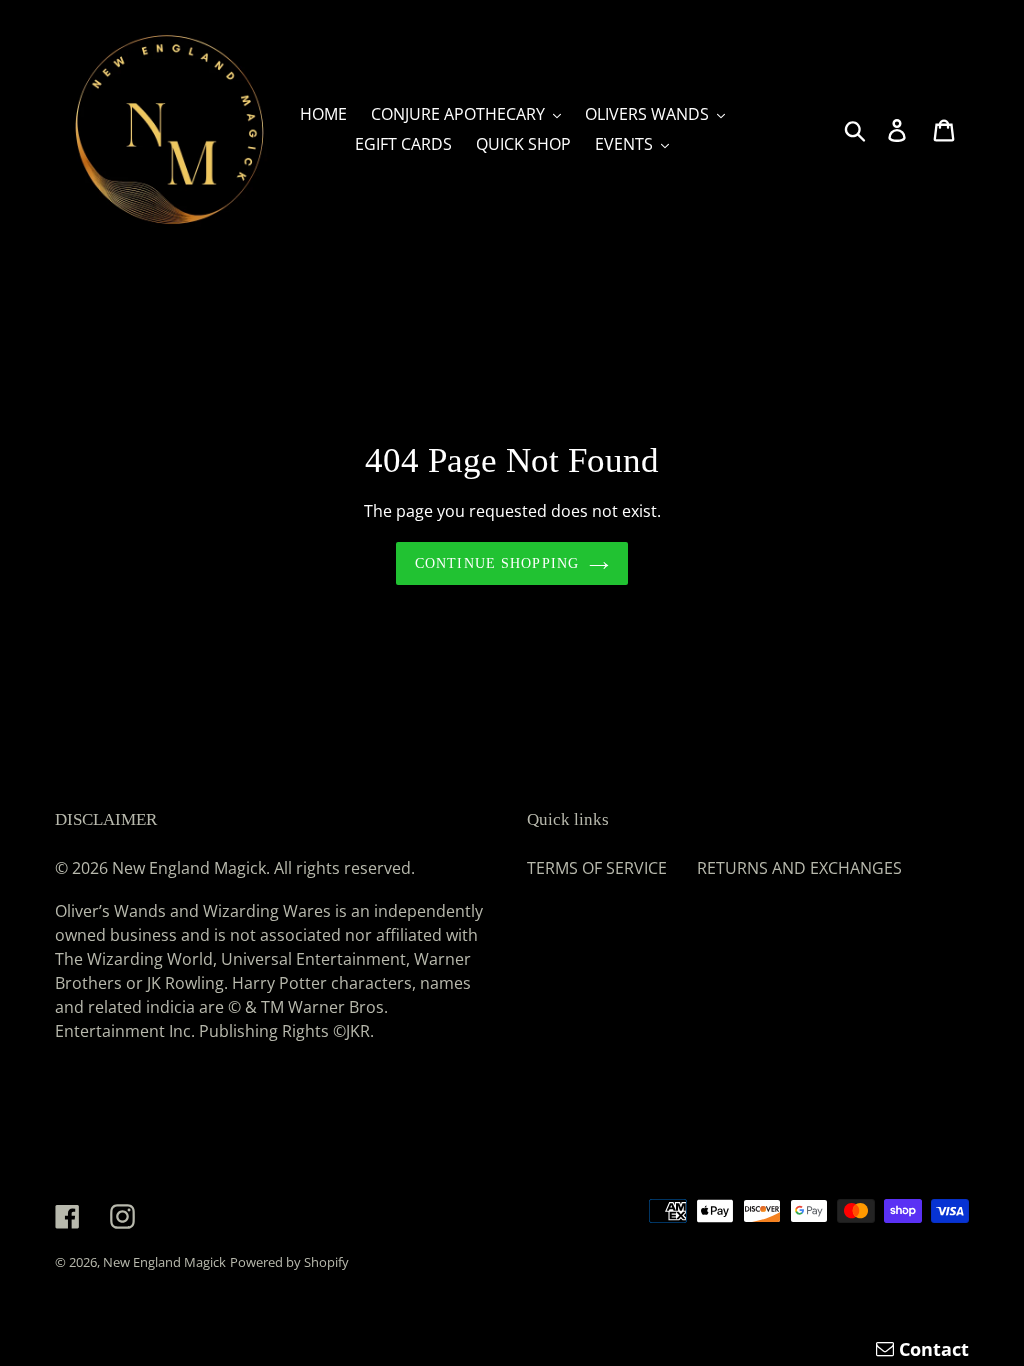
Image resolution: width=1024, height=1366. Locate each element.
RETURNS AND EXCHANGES (799, 868)
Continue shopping (497, 563)
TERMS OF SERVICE (597, 868)
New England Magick (164, 1262)
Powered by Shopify (289, 1262)
